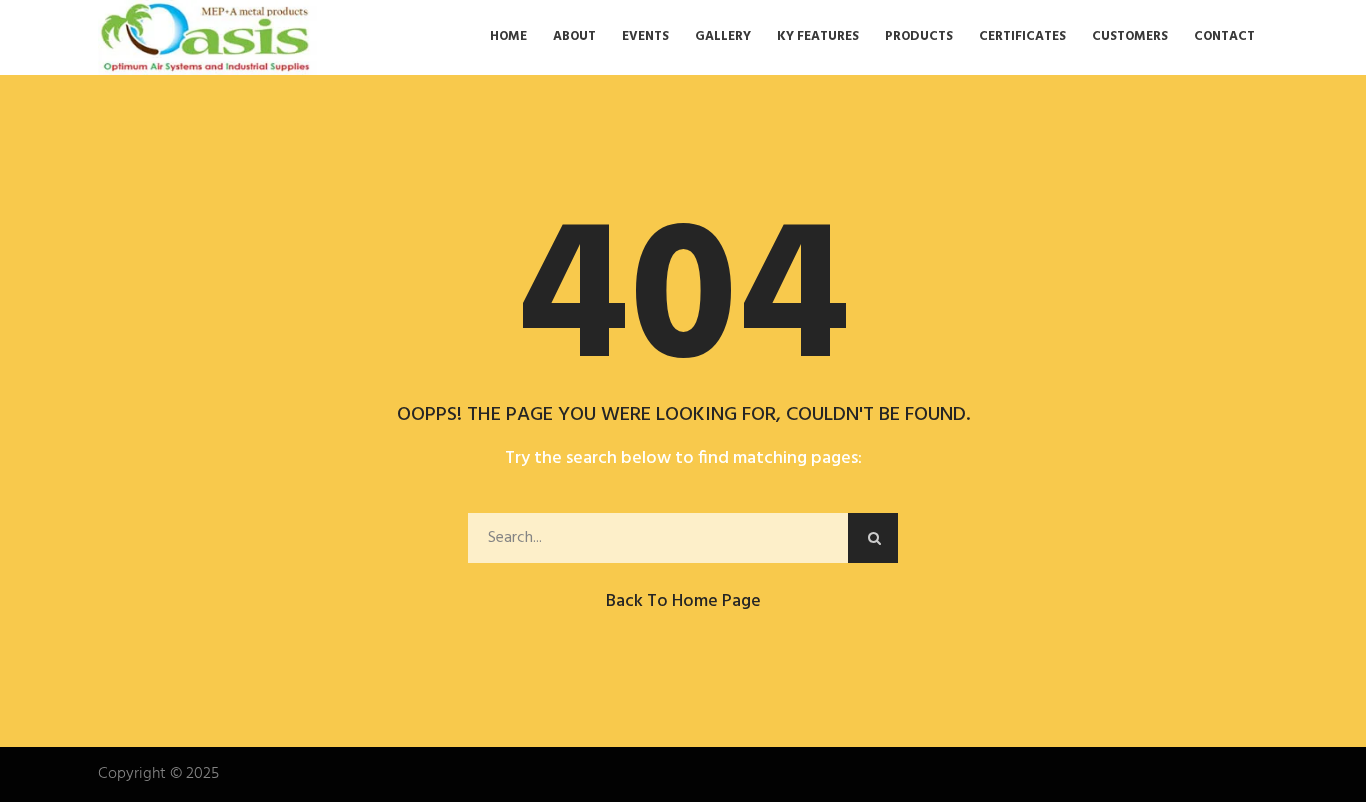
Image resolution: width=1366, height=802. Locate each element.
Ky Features (818, 37)
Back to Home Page (683, 601)
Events (645, 37)
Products (919, 37)
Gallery (723, 37)
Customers (1130, 37)
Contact (1224, 37)
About (574, 37)
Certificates (1022, 37)
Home (508, 37)
